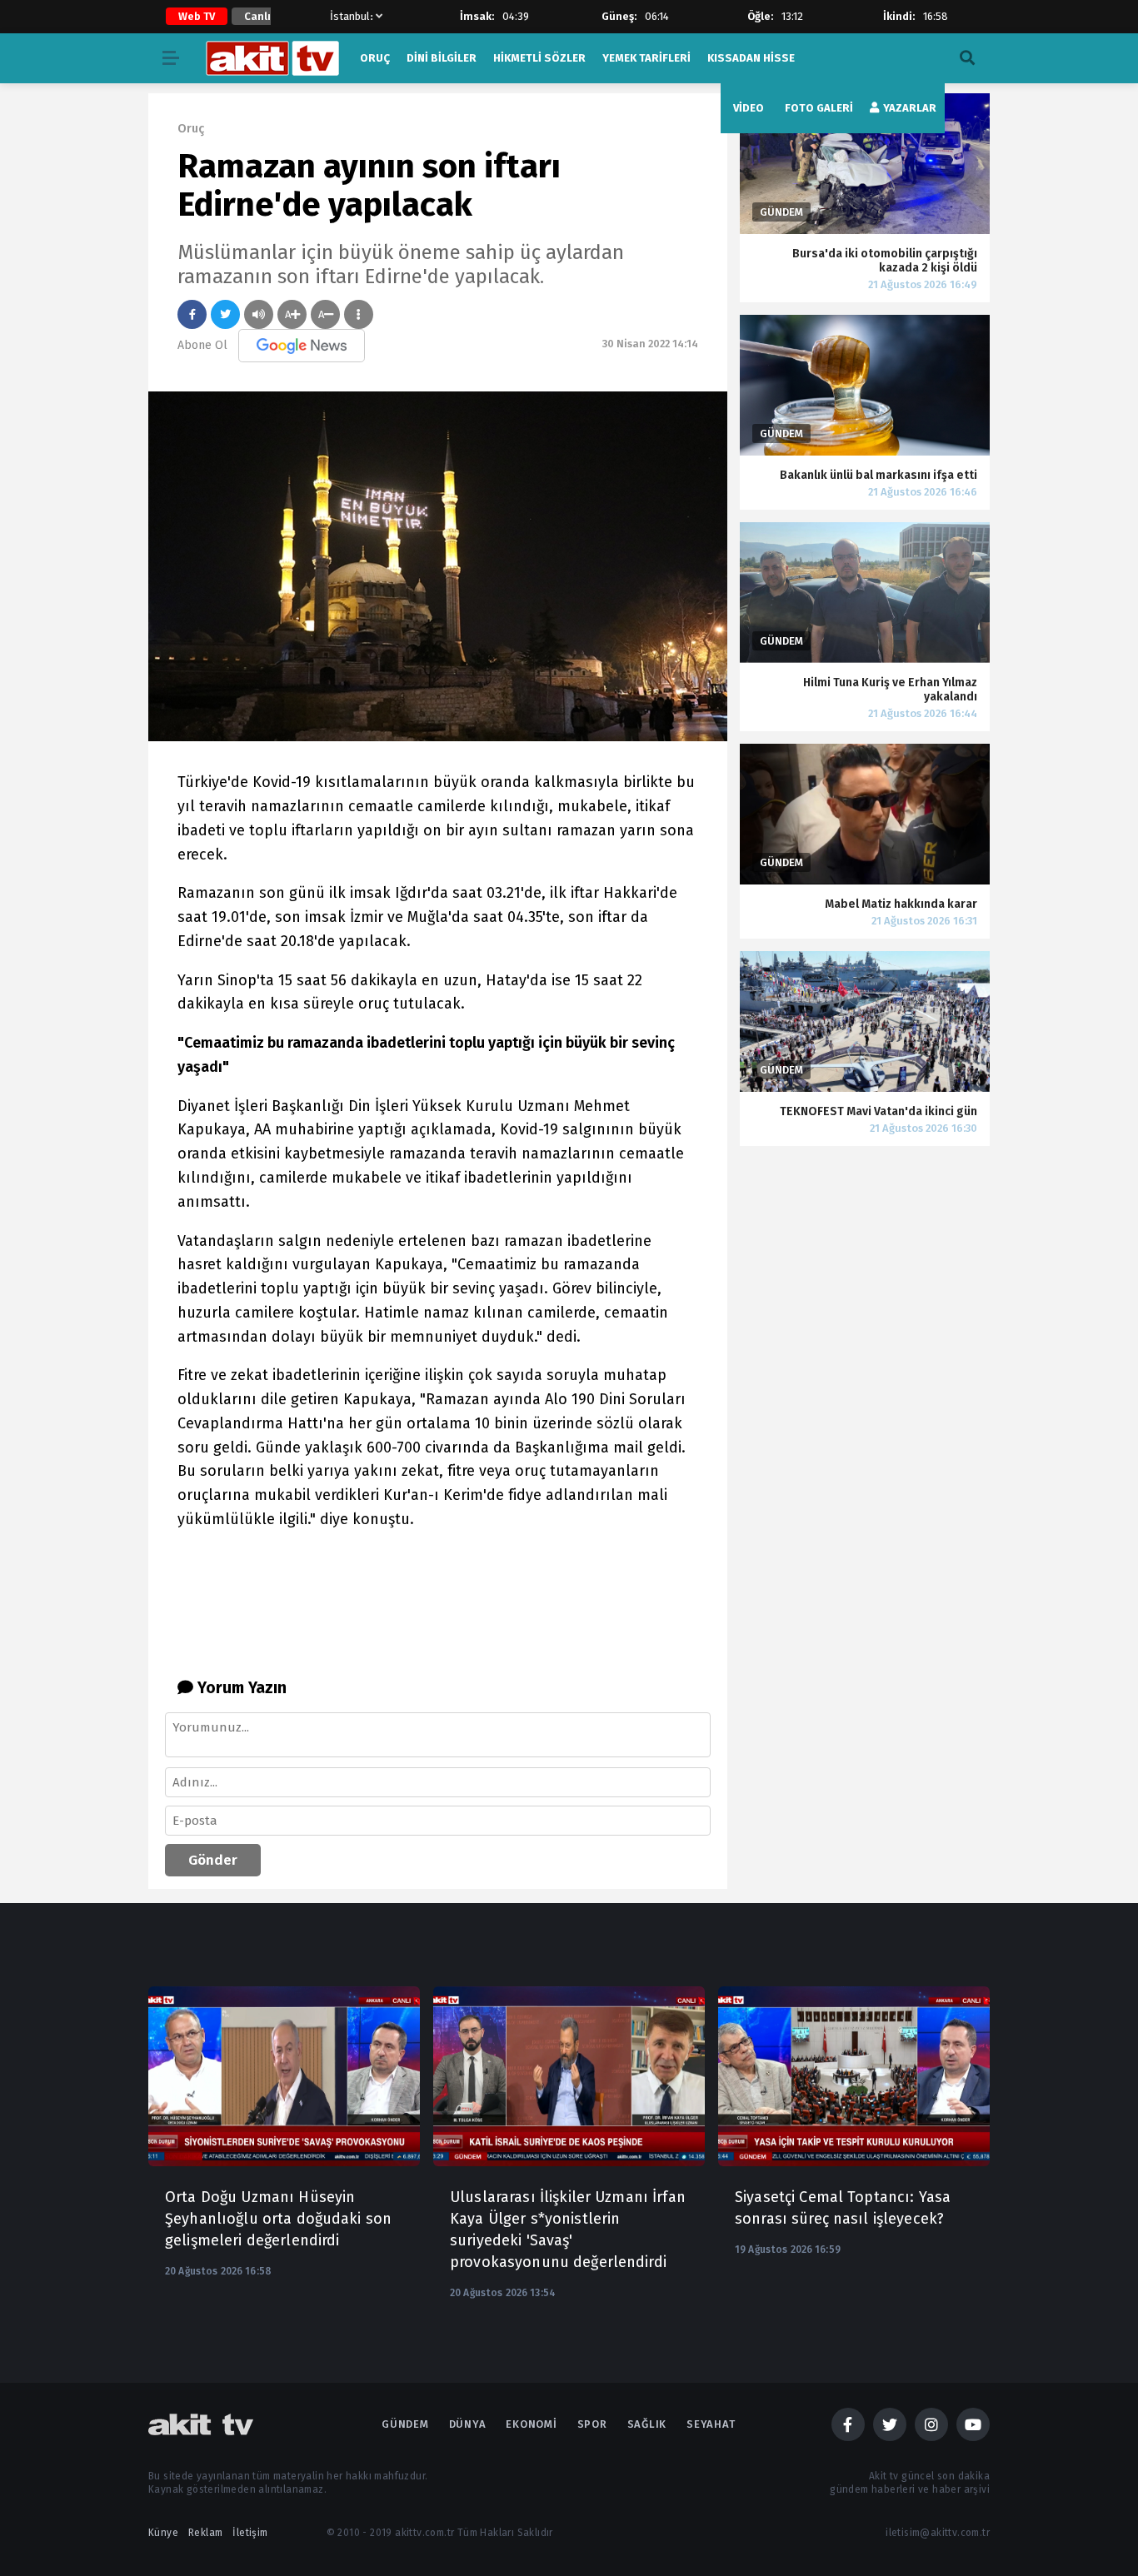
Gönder (213, 1860)
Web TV (197, 16)
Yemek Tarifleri (646, 58)
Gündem (405, 2424)
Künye (163, 2533)
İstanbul (350, 16)
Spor (592, 2424)
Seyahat (711, 2424)
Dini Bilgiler (442, 58)
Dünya (468, 2424)
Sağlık (647, 2424)
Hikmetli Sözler (539, 58)
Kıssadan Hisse (751, 58)
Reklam (205, 2533)
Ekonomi (531, 2424)
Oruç (375, 58)
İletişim (250, 2533)
